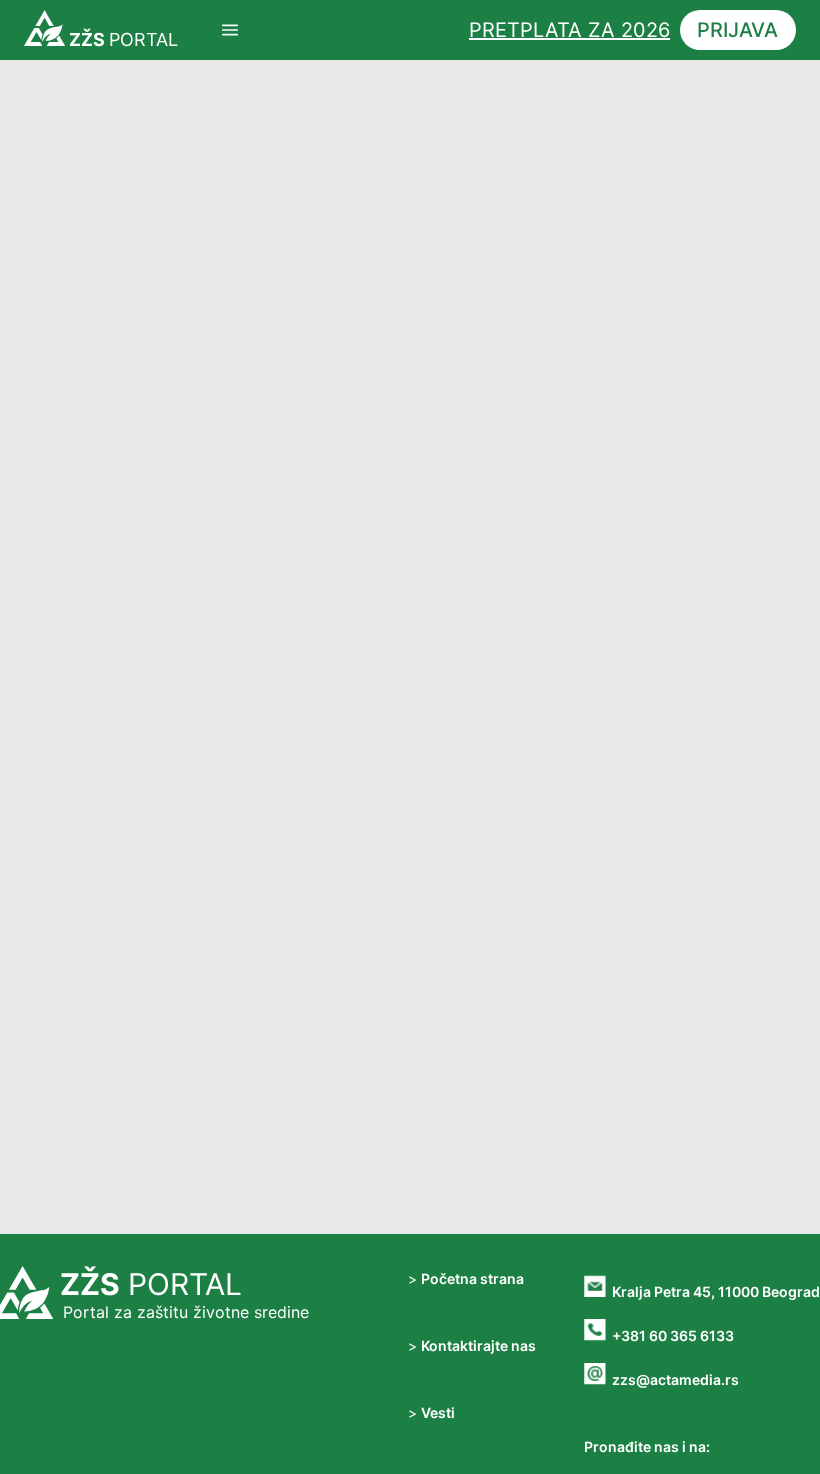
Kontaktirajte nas (478, 1345)
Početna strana (472, 1278)
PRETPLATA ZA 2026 (569, 30)
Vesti (438, 1412)
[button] (230, 30)
